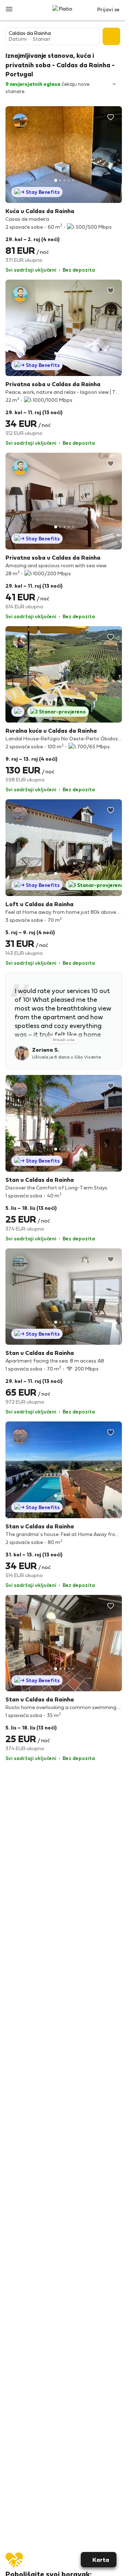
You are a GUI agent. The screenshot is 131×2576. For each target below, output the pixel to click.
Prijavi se (108, 9)
